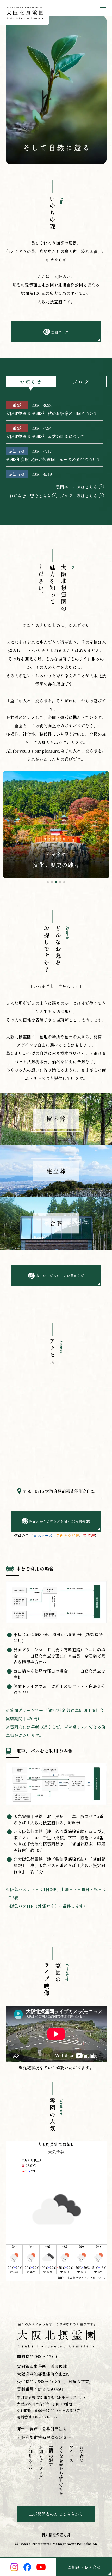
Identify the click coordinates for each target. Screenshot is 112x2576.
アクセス (71, 2454)
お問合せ (82, 2454)
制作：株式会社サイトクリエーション (82, 2278)
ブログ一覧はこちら (79, 496)
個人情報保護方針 (56, 2535)
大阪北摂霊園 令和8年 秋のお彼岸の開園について (52, 413)
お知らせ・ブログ (41, 2462)
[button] (48, 882)
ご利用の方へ (31, 2458)
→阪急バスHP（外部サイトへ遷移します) (45, 1906)
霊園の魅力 (51, 2456)
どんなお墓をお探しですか (61, 2470)
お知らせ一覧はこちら (30, 496)
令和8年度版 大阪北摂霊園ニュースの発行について (53, 459)
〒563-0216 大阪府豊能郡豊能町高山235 (60, 1491)
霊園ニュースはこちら (77, 487)
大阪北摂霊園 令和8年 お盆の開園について (45, 436)
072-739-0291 (51, 2389)
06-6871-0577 (46, 2417)
